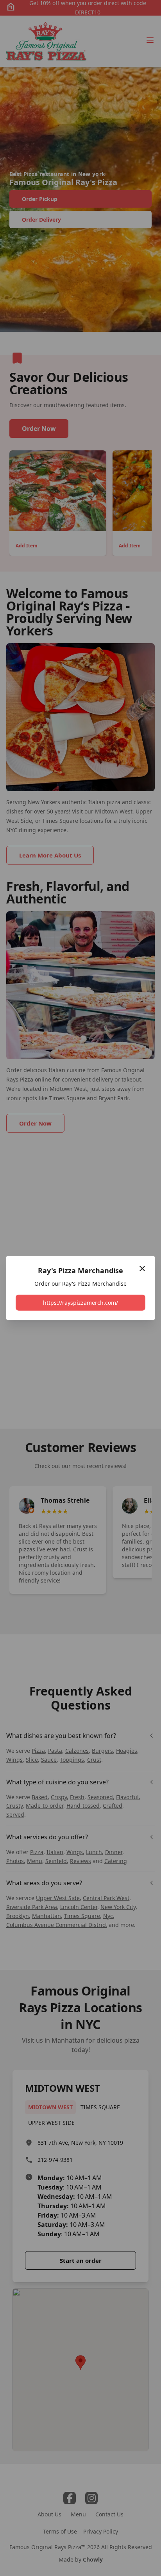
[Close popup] (142, 1269)
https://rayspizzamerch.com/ (80, 1303)
